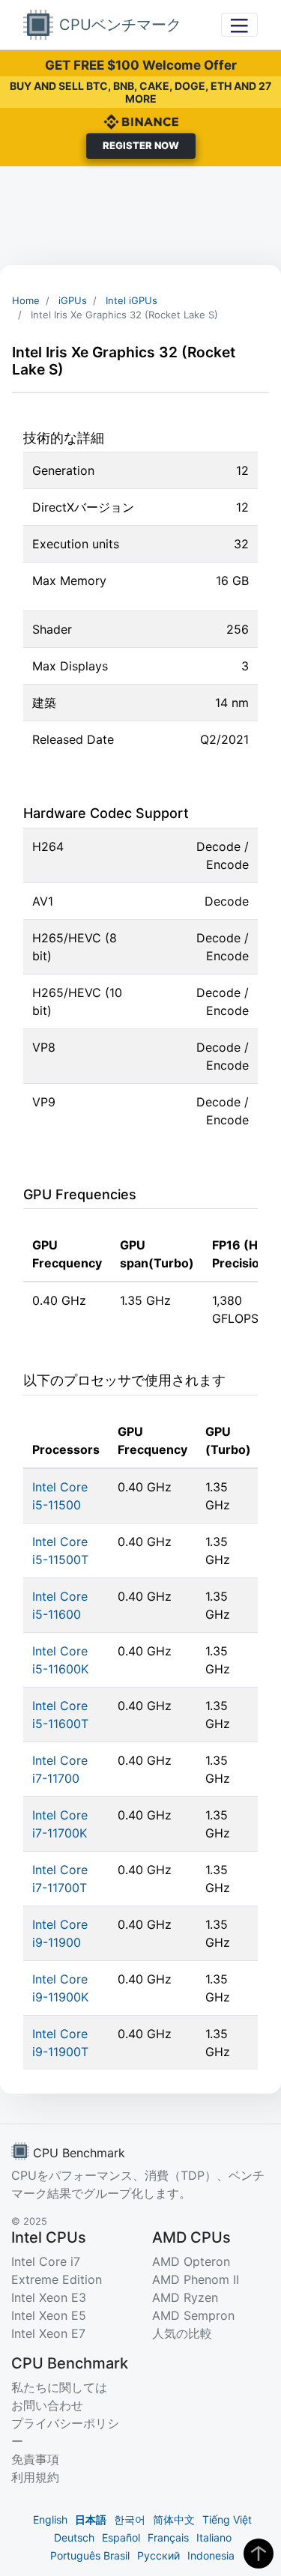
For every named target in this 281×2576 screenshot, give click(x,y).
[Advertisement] (140, 216)
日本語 (91, 2519)
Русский (158, 2555)
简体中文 (174, 2519)
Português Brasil (90, 2555)
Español (121, 2537)
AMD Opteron (191, 2261)
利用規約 (35, 2477)
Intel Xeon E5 (49, 2315)
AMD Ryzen (185, 2297)
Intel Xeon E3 (49, 2297)
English (50, 2519)
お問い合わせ (47, 2405)
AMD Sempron (193, 2315)
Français (168, 2537)
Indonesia (211, 2555)
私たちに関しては (59, 2387)
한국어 (130, 2519)
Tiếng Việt (227, 2519)
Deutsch (74, 2537)
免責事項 (35, 2459)
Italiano (214, 2537)
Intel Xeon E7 (48, 2333)
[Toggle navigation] (239, 24)
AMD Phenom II (196, 2279)
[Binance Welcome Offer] (141, 121)
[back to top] (259, 2554)
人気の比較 (182, 2333)
